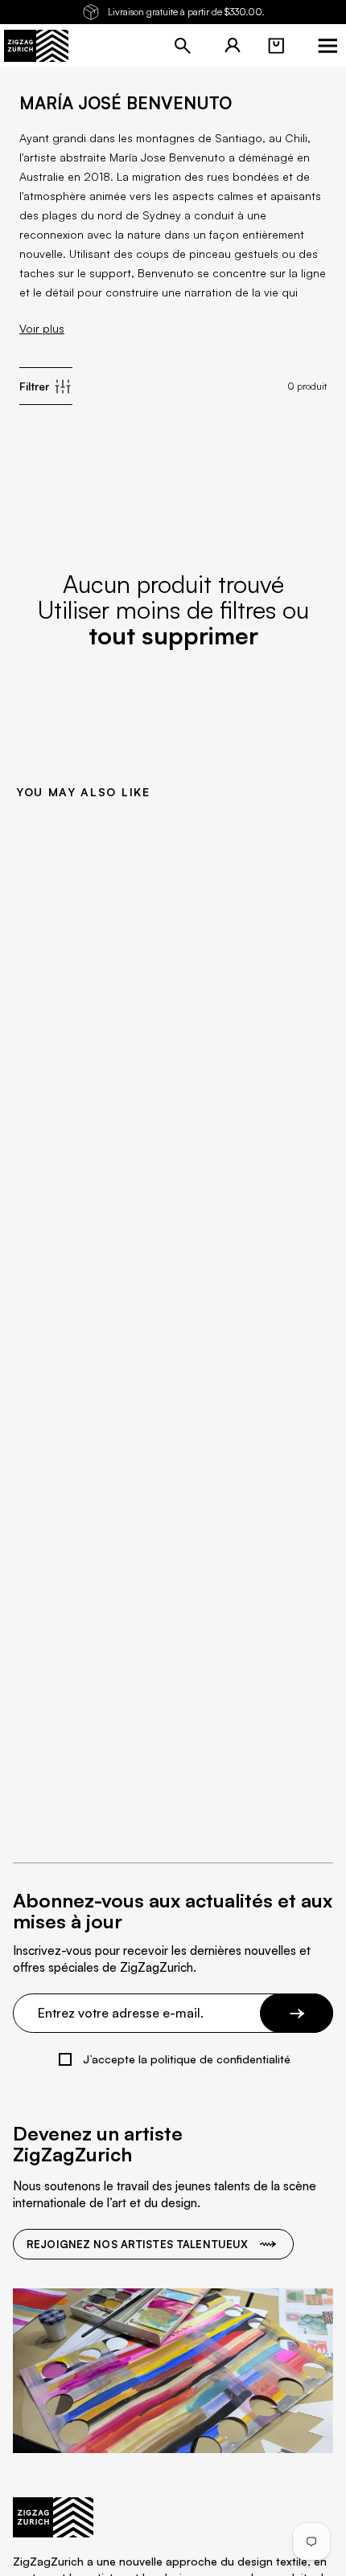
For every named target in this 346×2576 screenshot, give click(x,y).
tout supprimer (173, 635)
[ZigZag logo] (36, 46)
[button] (276, 46)
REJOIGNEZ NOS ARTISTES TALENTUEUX (137, 2244)
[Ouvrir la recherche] (183, 46)
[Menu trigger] (327, 46)
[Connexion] (233, 46)
